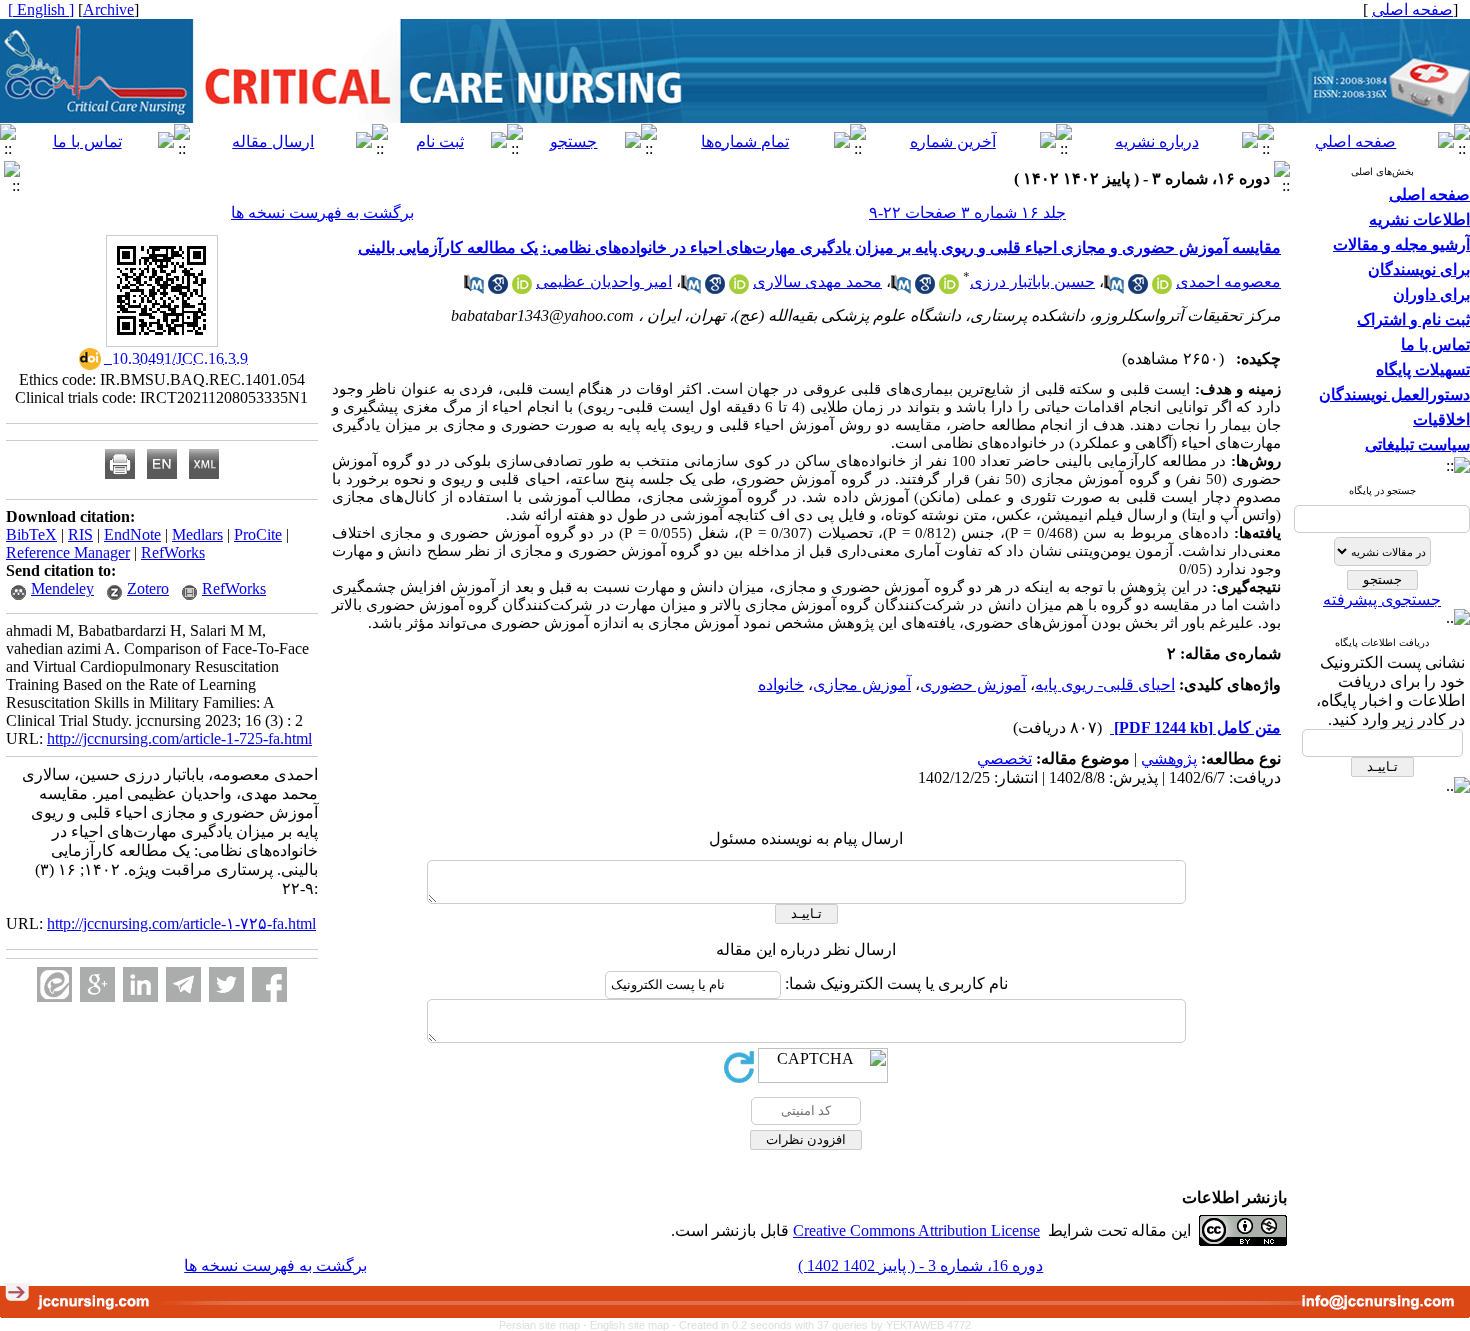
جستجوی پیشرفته (1382, 599)
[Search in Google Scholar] (1138, 288)
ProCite (258, 534)
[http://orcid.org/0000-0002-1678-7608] (522, 288)
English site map (631, 1325)
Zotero (148, 588)
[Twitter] (226, 984)
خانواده (781, 684)
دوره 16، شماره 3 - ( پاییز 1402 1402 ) (920, 1265)
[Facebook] (269, 984)
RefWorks (173, 552)
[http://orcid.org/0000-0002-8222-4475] (949, 288)
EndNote (132, 534)
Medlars (197, 534)
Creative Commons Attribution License (916, 1230)
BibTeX (31, 534)
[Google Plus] (97, 984)
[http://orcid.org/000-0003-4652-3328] (739, 288)
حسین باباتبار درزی (1032, 281)
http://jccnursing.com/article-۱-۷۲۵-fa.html (181, 923)
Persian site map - (544, 1325)
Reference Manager (68, 552)
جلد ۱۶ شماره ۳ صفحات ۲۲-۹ (967, 212)
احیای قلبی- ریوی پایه (1105, 684)
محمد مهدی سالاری (817, 281)
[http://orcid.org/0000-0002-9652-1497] (1162, 288)
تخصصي (1004, 758)
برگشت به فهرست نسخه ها (322, 212)
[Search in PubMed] (1114, 288)
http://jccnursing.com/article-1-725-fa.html (179, 738)
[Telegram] (183, 984)
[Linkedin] (140, 984)
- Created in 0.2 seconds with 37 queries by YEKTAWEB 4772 (821, 1325)
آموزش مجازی (862, 684)
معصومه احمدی (1228, 281)
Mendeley (62, 588)
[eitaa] (54, 984)
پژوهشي (1169, 758)
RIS (80, 534)
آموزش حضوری (973, 684)
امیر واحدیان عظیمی (604, 281)
